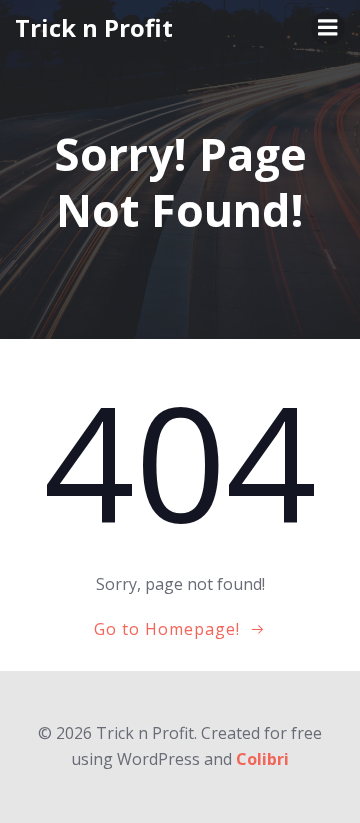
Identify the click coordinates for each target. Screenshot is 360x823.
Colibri (262, 759)
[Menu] (328, 28)
